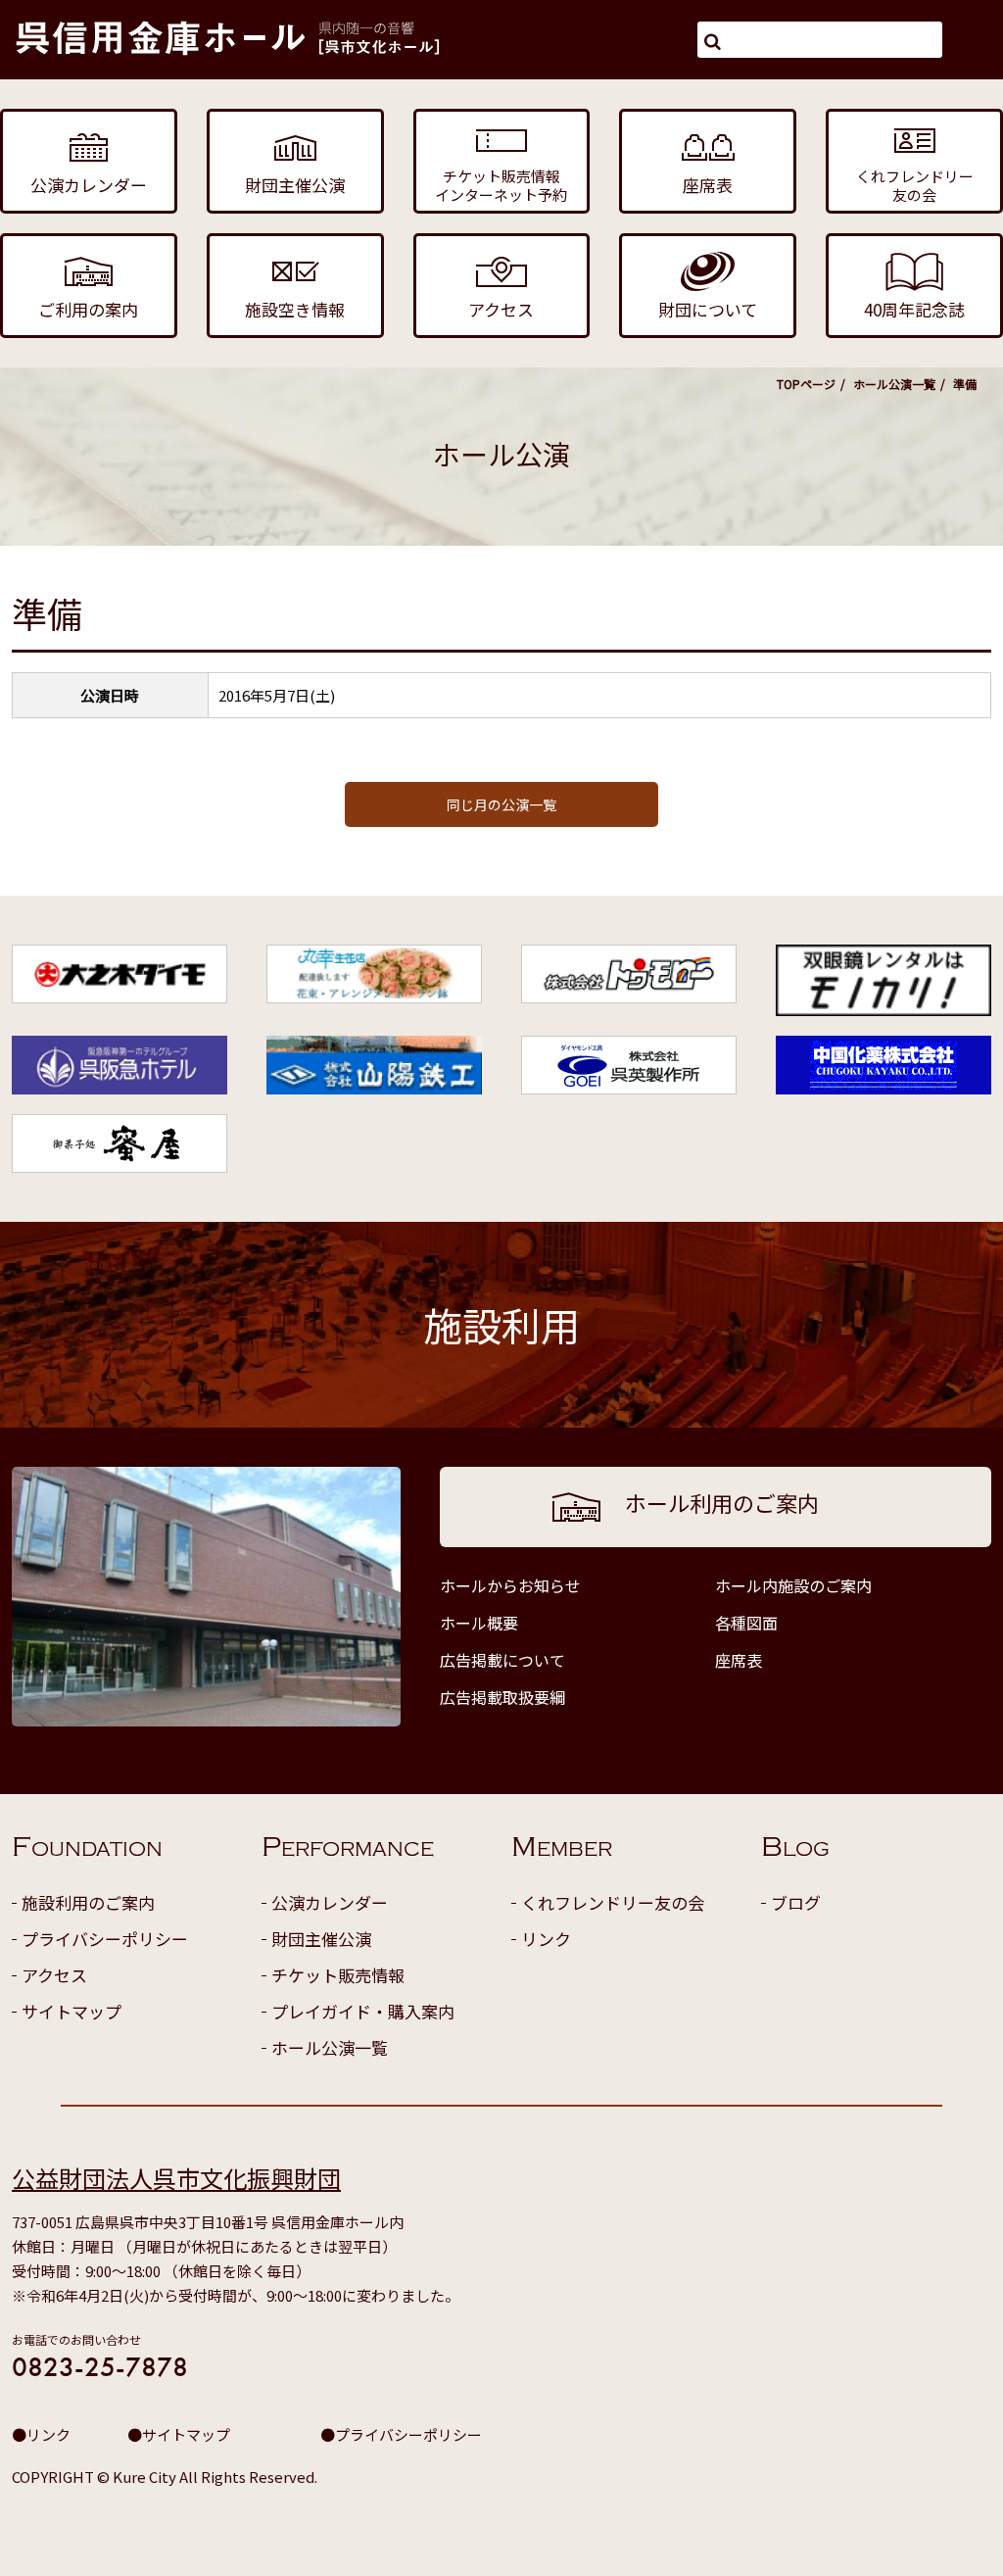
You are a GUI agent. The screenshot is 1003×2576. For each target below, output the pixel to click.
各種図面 (746, 1623)
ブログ (796, 1902)
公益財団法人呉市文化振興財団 (176, 2178)
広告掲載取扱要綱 (502, 1697)
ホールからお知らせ (510, 1585)
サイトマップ (72, 2011)
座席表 (739, 1660)
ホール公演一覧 (894, 384)
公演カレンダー (330, 1902)
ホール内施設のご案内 (793, 1585)
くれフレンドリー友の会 (613, 1902)
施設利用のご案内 (88, 1902)
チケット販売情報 (338, 1975)
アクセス (54, 1975)
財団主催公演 (321, 1939)
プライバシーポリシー (105, 1939)
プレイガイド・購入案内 (363, 2011)
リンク (546, 1939)
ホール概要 (479, 1623)
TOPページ (806, 384)
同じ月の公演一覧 (501, 804)
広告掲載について (502, 1660)
